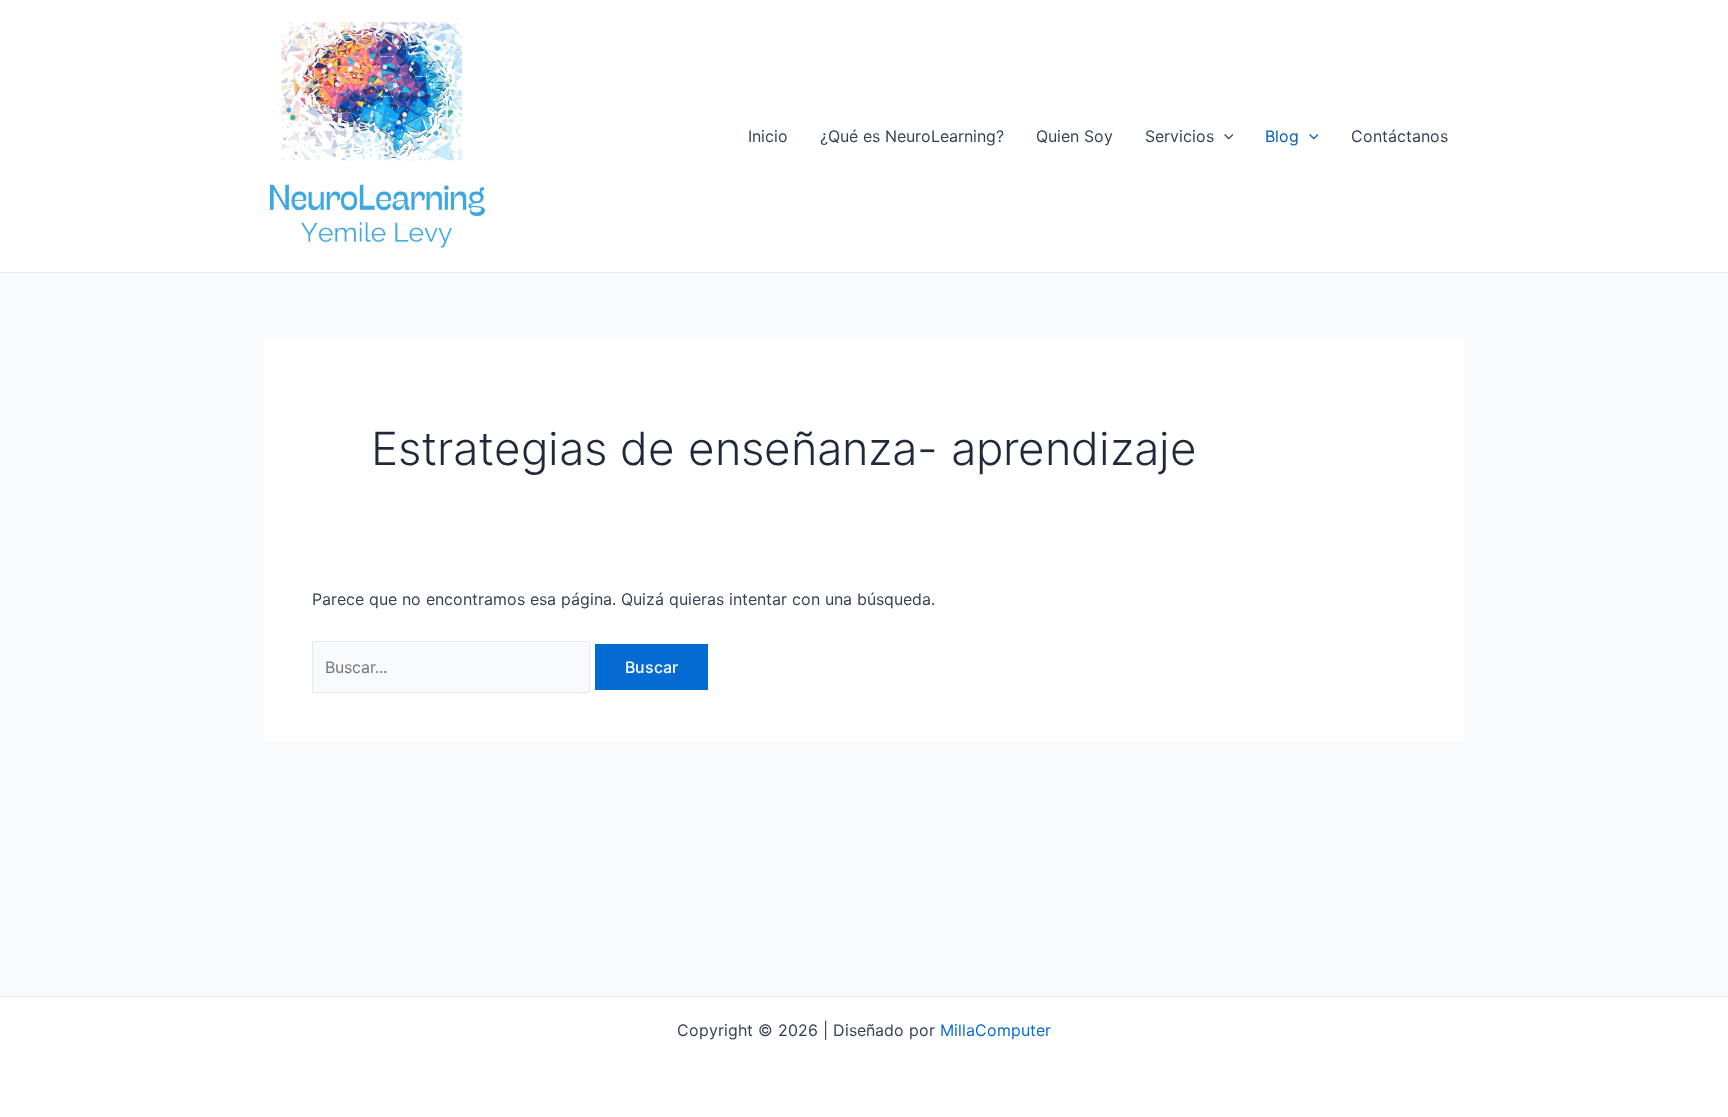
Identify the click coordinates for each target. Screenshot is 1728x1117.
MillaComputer (995, 1030)
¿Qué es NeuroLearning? (912, 136)
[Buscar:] (453, 667)
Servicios (1179, 136)
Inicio (768, 136)
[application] (1224, 136)
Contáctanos (1399, 136)
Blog (1282, 136)
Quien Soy (1074, 136)
